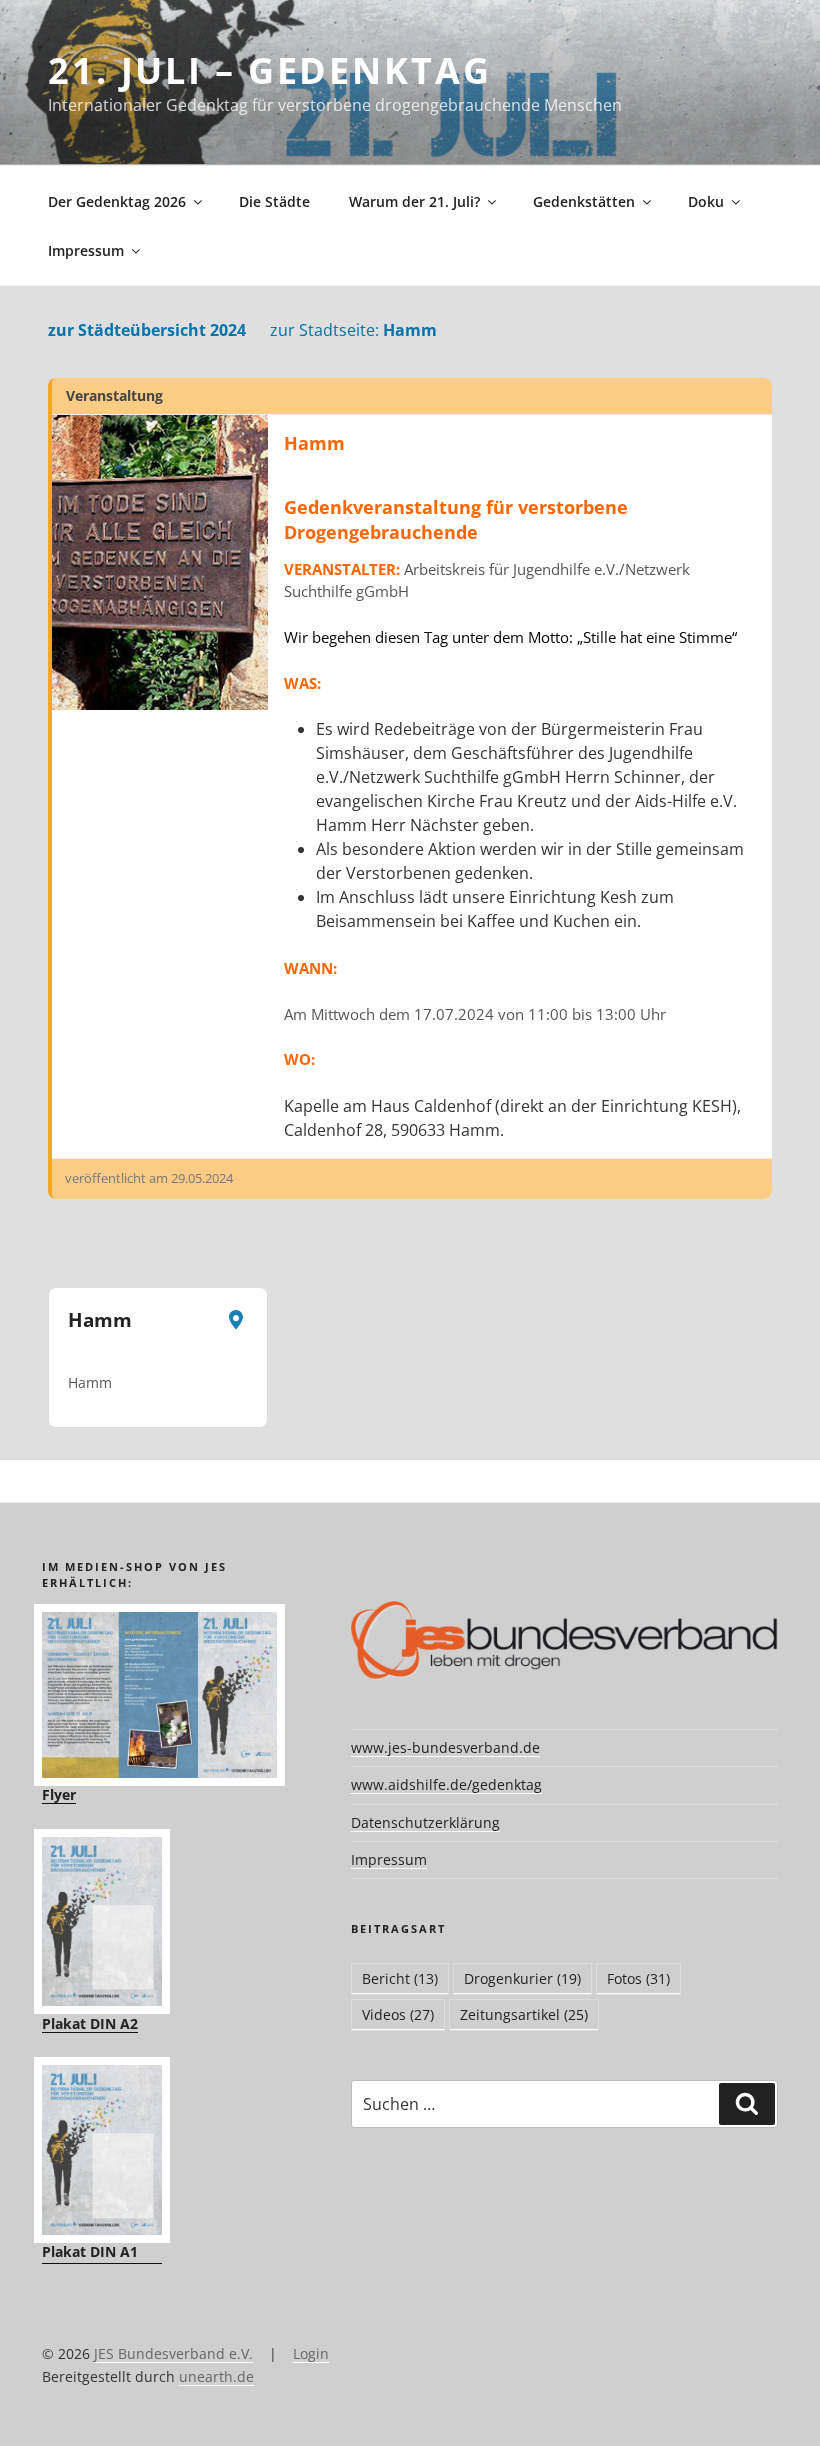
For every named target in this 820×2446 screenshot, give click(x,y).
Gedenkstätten (584, 201)
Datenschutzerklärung (425, 1822)
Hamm (353, 330)
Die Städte (274, 201)
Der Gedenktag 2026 (117, 201)
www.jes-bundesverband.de (445, 1747)
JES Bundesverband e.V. (173, 2353)
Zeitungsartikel (524, 2014)
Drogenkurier (522, 1978)
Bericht (400, 1978)
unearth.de (216, 2376)
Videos (398, 2014)
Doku (706, 201)
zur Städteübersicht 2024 (147, 330)
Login (311, 2353)
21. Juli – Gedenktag (270, 70)
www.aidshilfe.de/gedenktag (446, 1784)
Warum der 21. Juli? (414, 201)
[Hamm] (160, 562)
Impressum (86, 250)
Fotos (638, 1978)
